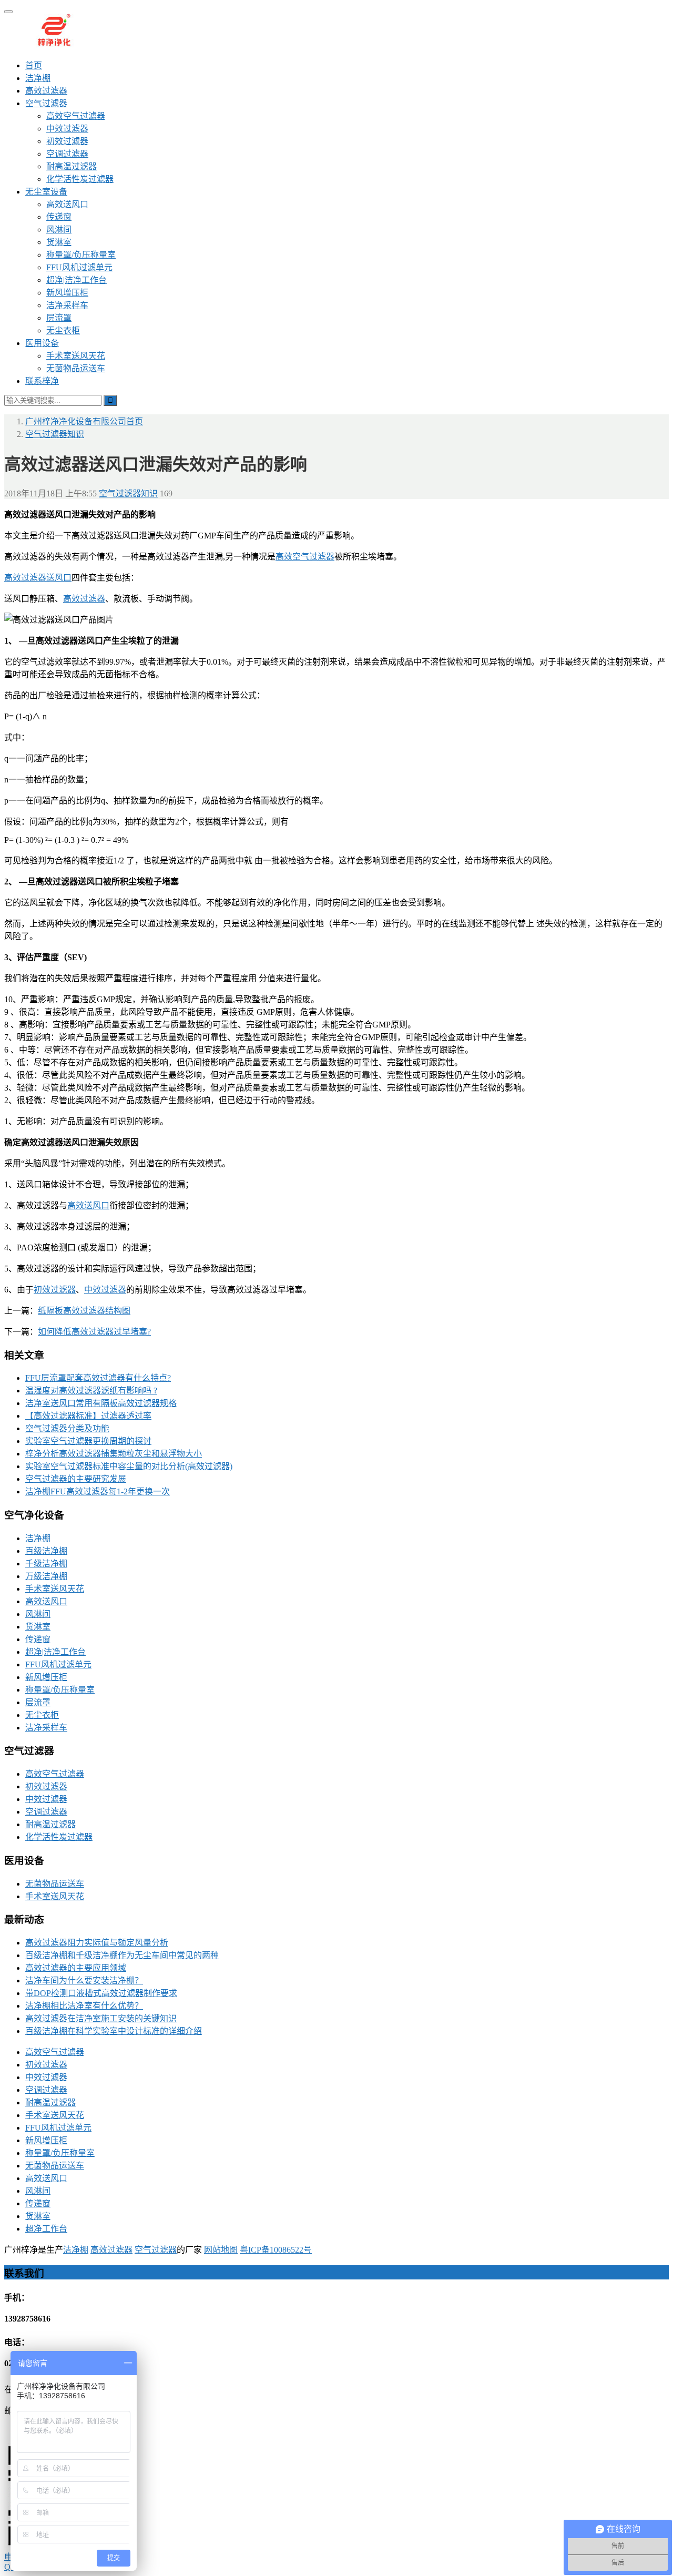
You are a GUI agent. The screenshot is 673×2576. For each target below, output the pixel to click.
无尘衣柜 (63, 330)
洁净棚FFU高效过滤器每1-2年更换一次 (98, 1491)
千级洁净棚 (46, 1564)
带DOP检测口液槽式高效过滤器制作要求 (101, 1993)
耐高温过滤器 (72, 166)
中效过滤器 (67, 129)
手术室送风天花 (76, 356)
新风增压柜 (67, 293)
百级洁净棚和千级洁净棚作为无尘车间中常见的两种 (122, 1955)
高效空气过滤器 (76, 116)
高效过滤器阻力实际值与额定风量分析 (97, 1943)
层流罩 (59, 318)
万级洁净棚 (46, 1576)
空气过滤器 (46, 103)
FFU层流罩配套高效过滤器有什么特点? (98, 1378)
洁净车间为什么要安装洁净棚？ (84, 1981)
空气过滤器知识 (128, 493)
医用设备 (42, 343)
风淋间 (59, 230)
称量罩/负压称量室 (81, 255)
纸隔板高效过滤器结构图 (84, 1311)
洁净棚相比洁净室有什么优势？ (84, 2006)
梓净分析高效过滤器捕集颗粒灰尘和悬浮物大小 (114, 1454)
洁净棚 (38, 78)
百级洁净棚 (46, 1551)
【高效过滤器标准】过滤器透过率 (88, 1416)
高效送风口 (67, 204)
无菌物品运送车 (76, 368)
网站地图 (221, 2250)
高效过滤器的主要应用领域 (76, 1968)
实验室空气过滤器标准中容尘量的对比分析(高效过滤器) (129, 1466)
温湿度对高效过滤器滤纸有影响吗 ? (91, 1391)
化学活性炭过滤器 (80, 179)
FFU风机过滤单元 (79, 267)
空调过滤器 (67, 154)
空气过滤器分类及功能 (67, 1428)
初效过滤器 (67, 141)
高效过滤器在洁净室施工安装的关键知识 (101, 2018)
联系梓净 (42, 381)
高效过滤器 (46, 91)
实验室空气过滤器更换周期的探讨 (88, 1441)
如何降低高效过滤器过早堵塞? (94, 1332)
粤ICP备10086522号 (276, 2250)
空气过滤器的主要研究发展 (76, 1479)
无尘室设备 (46, 192)
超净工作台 (46, 2229)
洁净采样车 (67, 305)
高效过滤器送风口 (38, 578)
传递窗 (59, 217)
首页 (34, 65)
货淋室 (59, 242)
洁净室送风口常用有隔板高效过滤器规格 (101, 1403)
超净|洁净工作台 (77, 280)
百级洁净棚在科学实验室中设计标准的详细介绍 (114, 2031)
